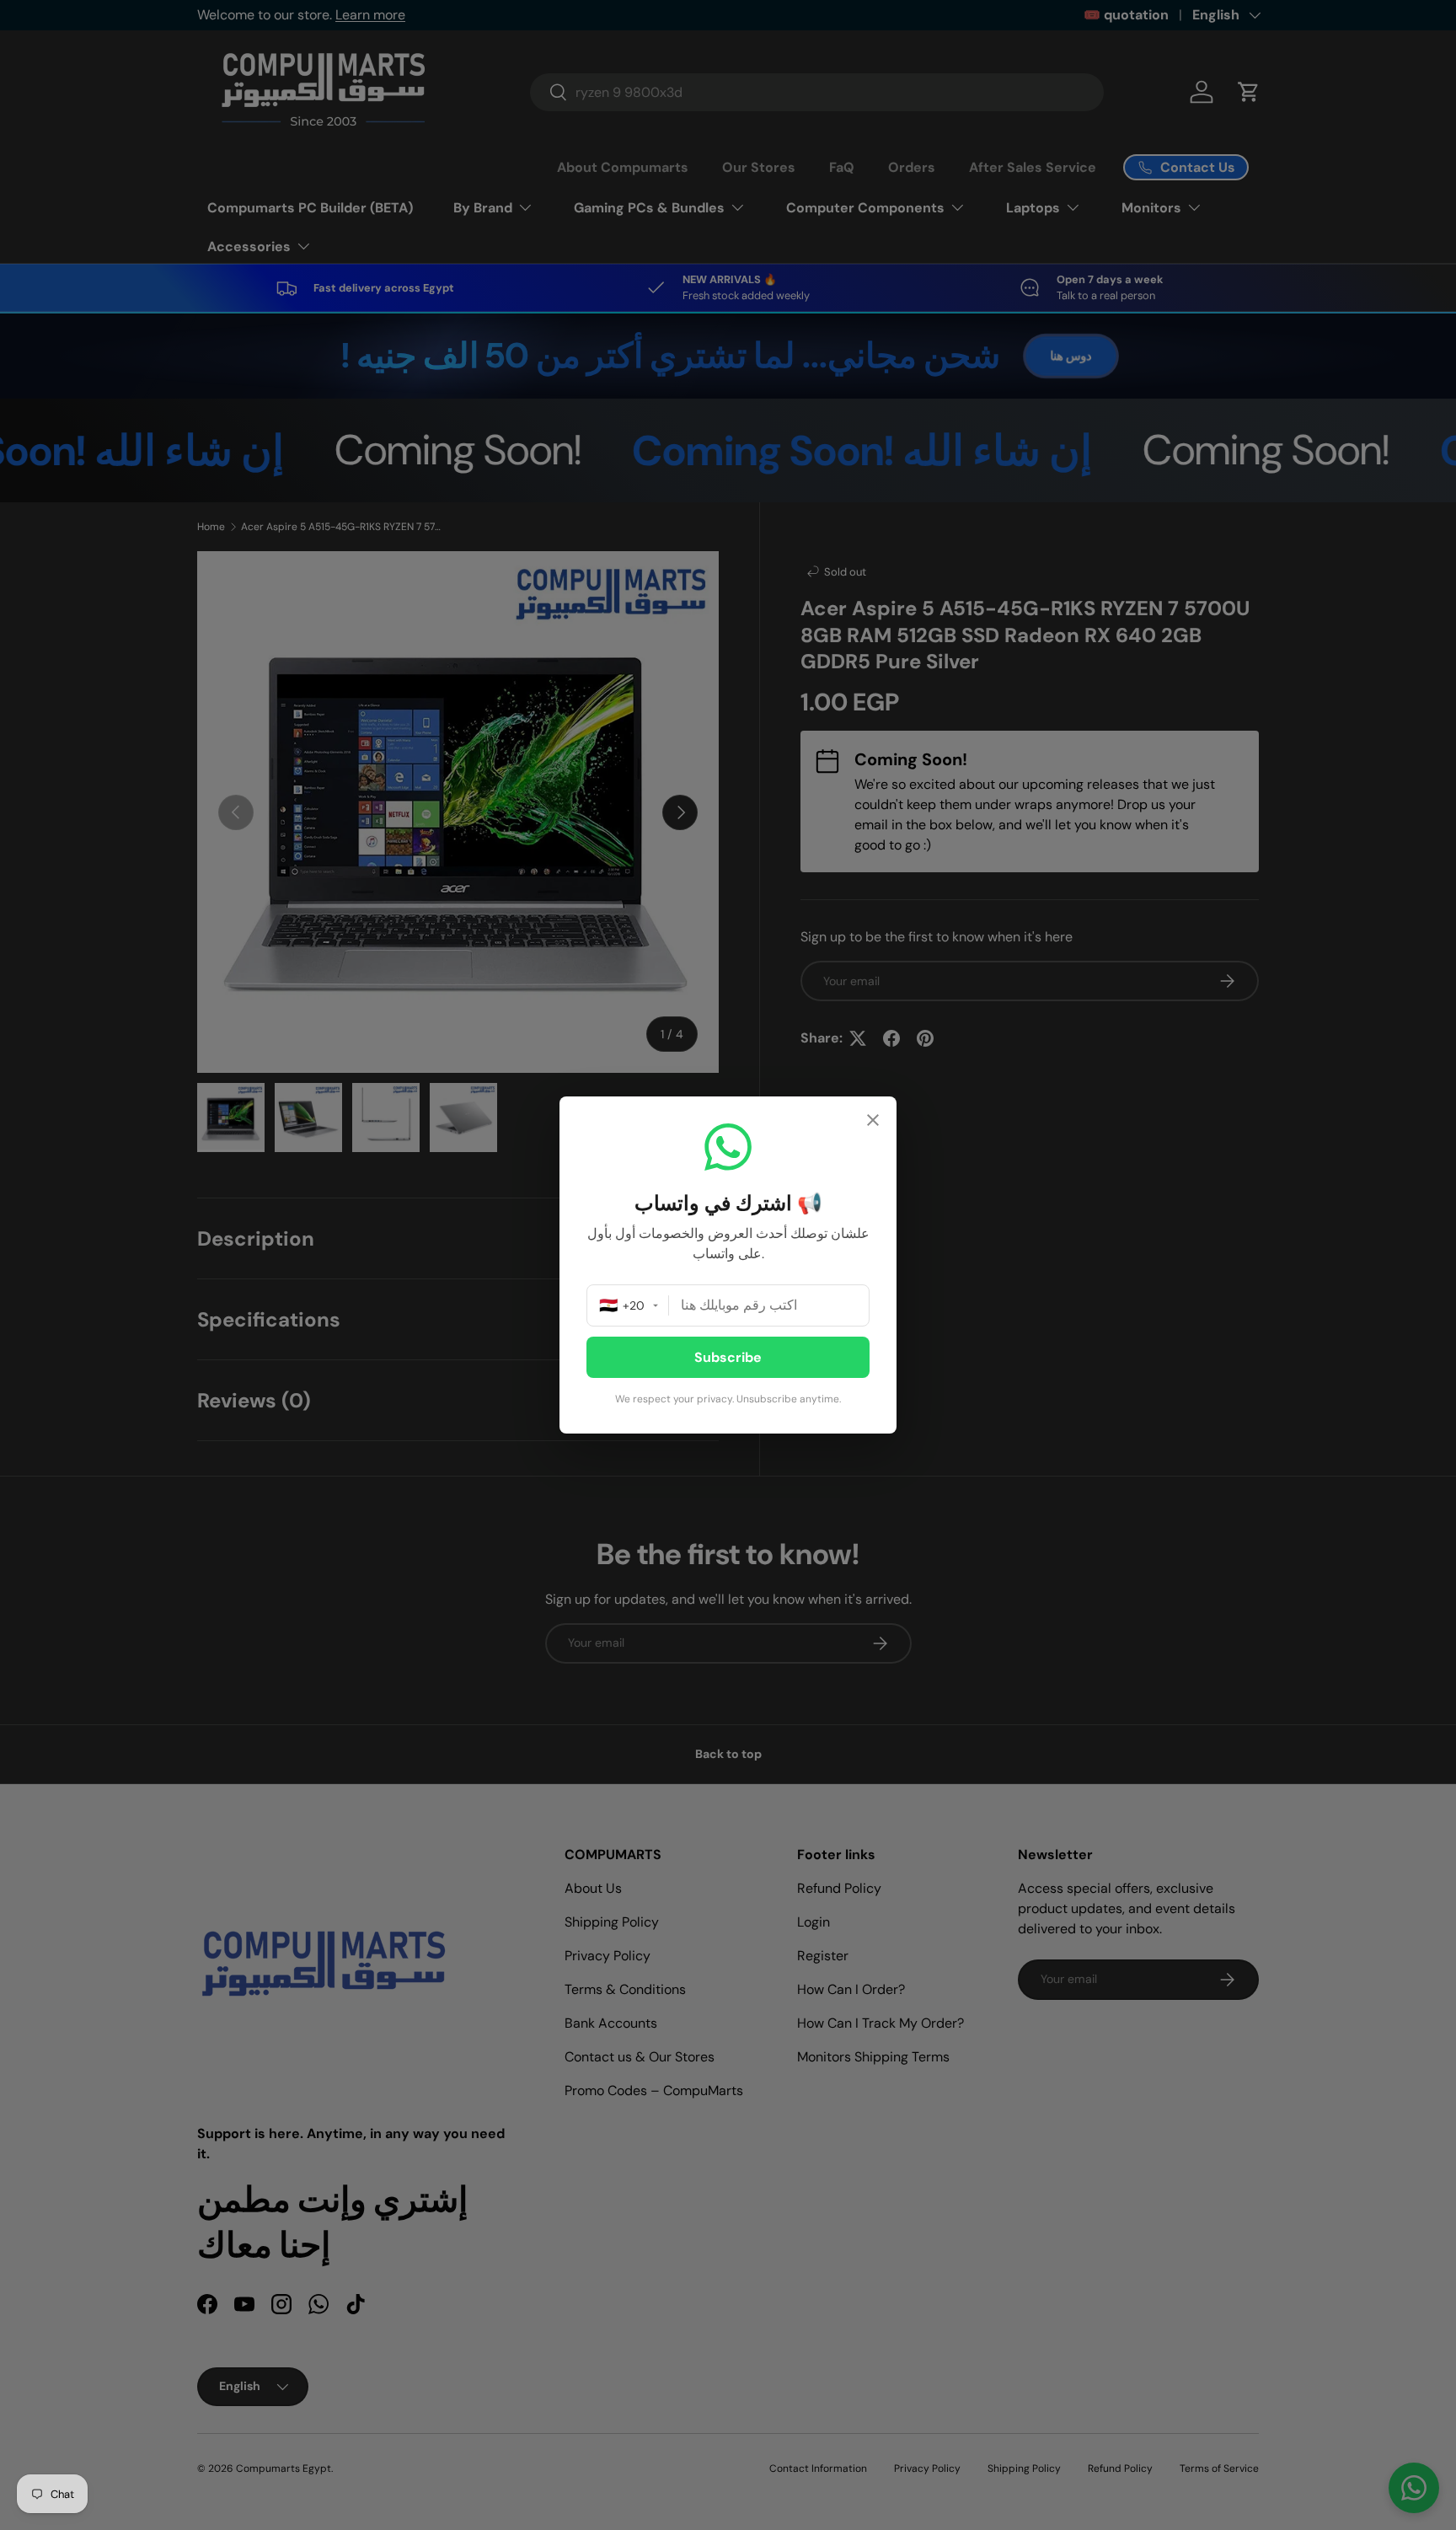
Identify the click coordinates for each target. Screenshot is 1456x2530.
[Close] (873, 1122)
